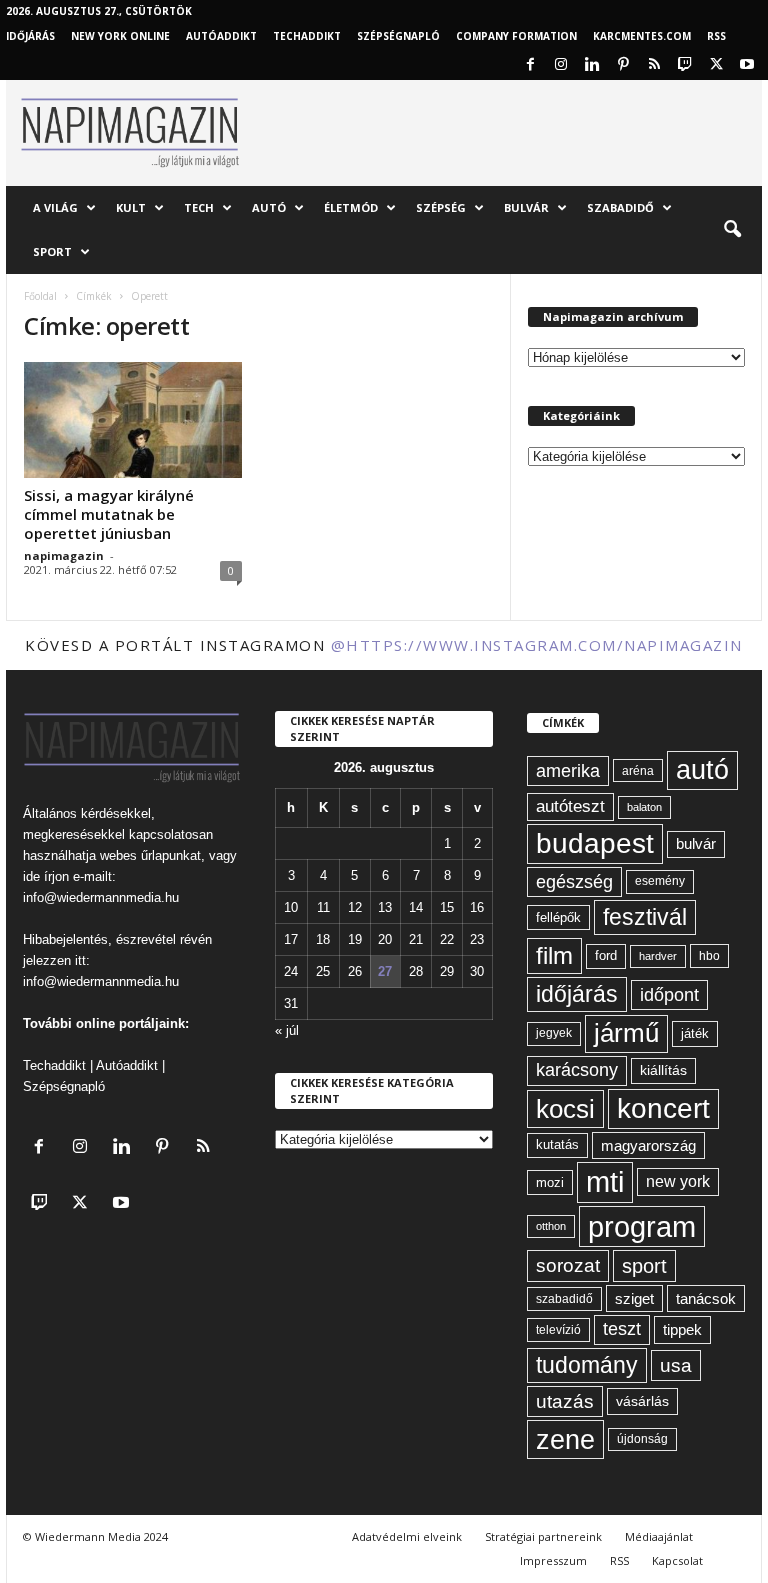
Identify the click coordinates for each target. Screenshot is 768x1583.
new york (678, 1181)
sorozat (568, 1265)
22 (447, 939)
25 (323, 971)
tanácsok (706, 1298)
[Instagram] (561, 65)
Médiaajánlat (659, 1536)
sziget (634, 1298)
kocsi (565, 1109)
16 (477, 907)
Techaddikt (54, 1065)
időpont (669, 995)
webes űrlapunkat (150, 855)
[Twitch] (685, 65)
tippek (682, 1329)
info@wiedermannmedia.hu (101, 897)
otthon (551, 1226)
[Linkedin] (592, 65)
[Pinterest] (623, 65)
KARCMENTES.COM (642, 36)
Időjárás (30, 36)
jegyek (554, 1033)
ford (606, 955)
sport (644, 1266)
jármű (626, 1033)
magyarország (648, 1145)
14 (416, 907)
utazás (565, 1401)
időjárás (577, 994)
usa (676, 1365)
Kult (131, 207)
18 (323, 939)
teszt (622, 1329)
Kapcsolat (677, 1560)
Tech (199, 207)
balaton (644, 807)
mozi (550, 1182)
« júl (287, 1030)
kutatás (557, 1145)
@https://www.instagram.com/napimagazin (537, 645)
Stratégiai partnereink (543, 1536)
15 (447, 907)
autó (702, 770)
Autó (269, 207)
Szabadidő (620, 207)
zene (565, 1439)
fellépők (558, 917)
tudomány (587, 1365)
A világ (55, 207)
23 (477, 939)
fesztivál (645, 917)
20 (385, 939)
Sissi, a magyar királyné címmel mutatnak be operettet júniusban (109, 514)
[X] (716, 65)
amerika (568, 771)
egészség (574, 882)
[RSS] (654, 65)
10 (291, 907)
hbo (709, 956)
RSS (716, 36)
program (642, 1226)
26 (355, 971)
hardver (658, 956)
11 (323, 907)
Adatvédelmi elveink (407, 1536)
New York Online (120, 36)
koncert (663, 1108)
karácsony (577, 1070)
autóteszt (570, 806)
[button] (732, 230)
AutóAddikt (221, 36)
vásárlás (642, 1401)
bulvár (696, 844)
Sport (52, 251)
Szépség (441, 207)
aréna (638, 770)
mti (605, 1182)
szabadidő (564, 1299)
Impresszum (553, 1560)
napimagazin (64, 555)
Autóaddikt (127, 1065)
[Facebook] (530, 65)
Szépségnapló (398, 36)
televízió (558, 1329)
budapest (595, 843)
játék (695, 1033)
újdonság (642, 1439)
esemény (660, 881)
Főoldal (40, 296)
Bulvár (526, 207)
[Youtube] (747, 65)
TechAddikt (307, 36)
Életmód (351, 207)
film (554, 955)
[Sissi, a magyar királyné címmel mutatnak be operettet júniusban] (133, 420)
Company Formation (516, 36)
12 (355, 907)
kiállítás (663, 1070)
